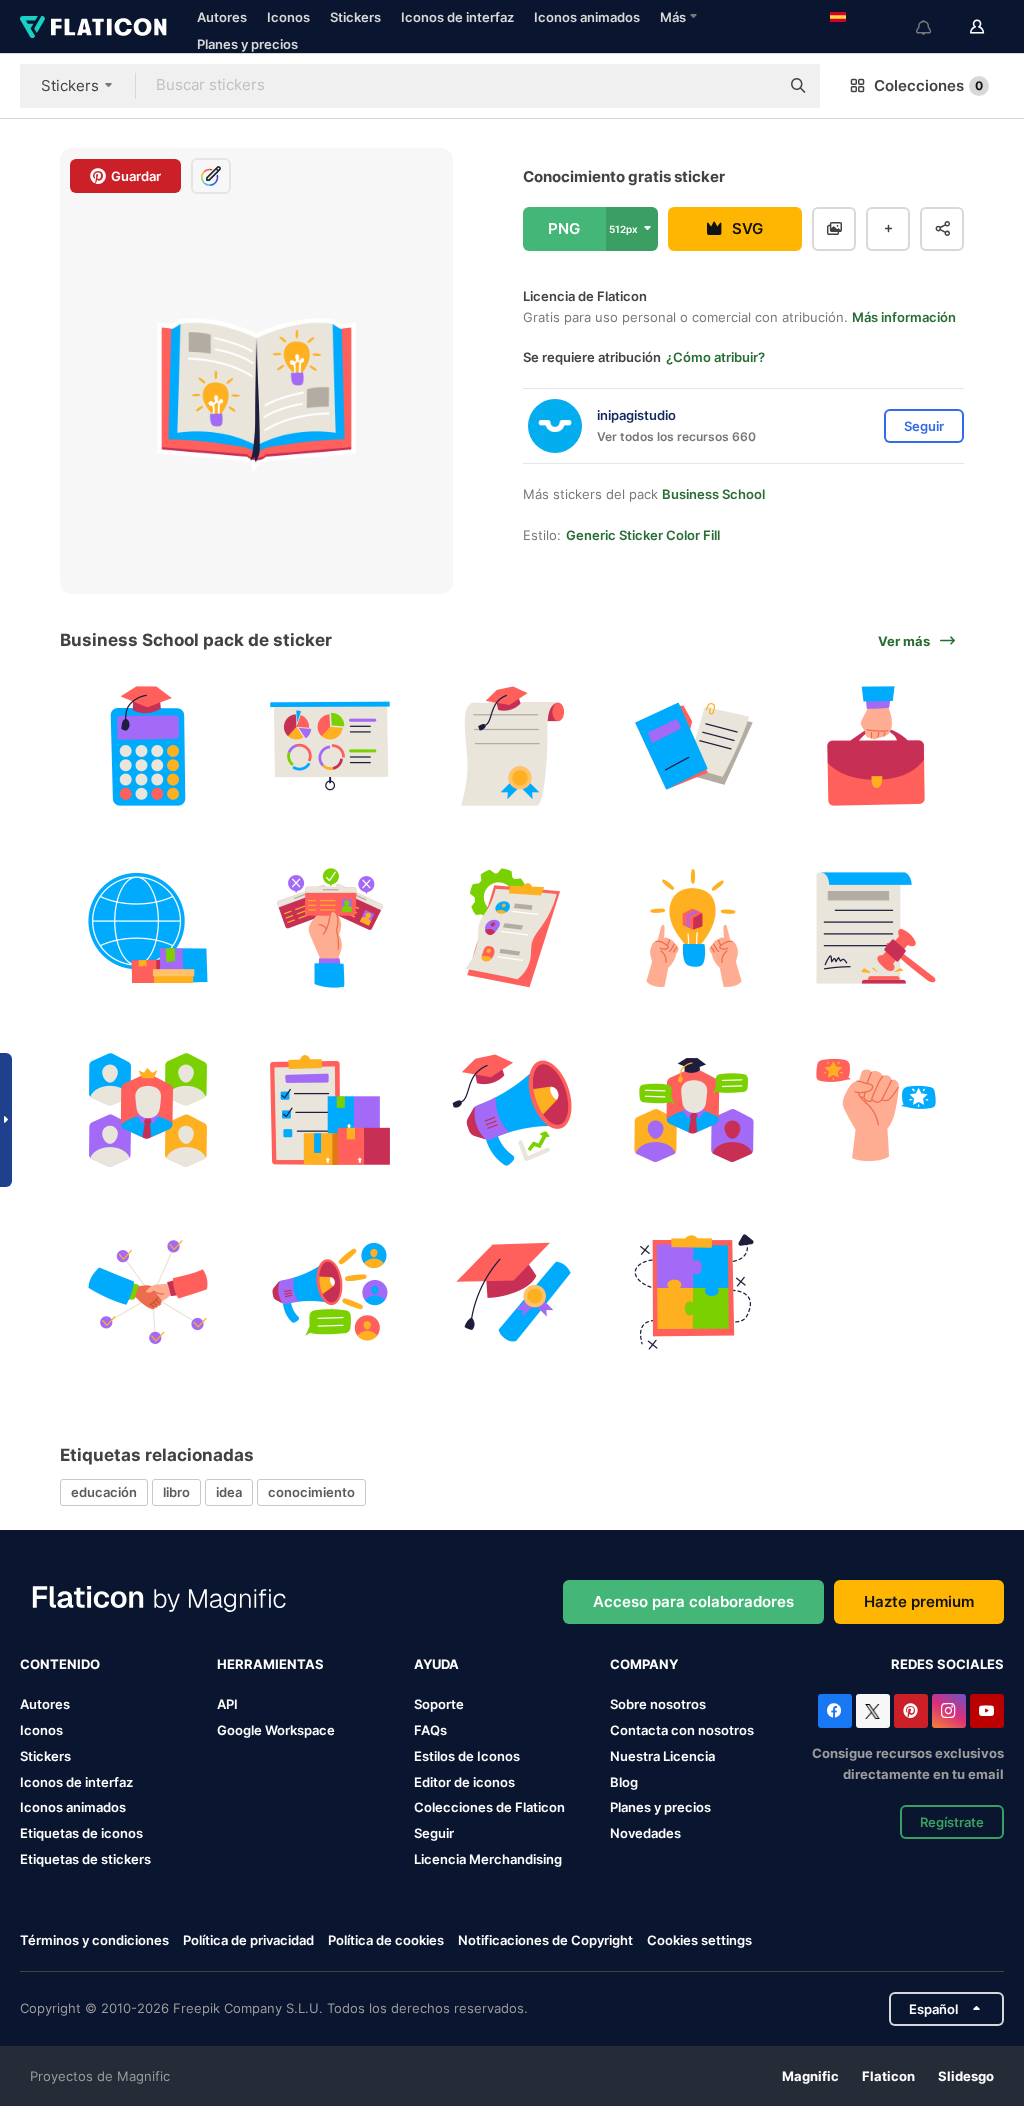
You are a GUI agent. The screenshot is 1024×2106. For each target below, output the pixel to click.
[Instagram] (949, 1711)
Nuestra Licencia (662, 1756)
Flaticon (888, 2076)
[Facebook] (835, 1711)
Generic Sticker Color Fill (643, 535)
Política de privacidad (248, 1940)
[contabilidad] (148, 746)
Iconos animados (587, 17)
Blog (624, 1782)
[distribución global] (148, 928)
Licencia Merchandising (488, 1859)
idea (229, 1492)
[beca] (512, 1291)
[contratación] (330, 928)
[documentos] (693, 746)
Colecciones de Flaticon (489, 1807)
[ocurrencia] (693, 928)
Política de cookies (386, 1940)
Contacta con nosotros (682, 1730)
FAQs (430, 1730)
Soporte (439, 1704)
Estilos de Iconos (467, 1756)
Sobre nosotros (658, 1704)
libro (176, 1492)
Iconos (288, 17)
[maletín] (875, 746)
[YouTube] (987, 1711)
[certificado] (512, 746)
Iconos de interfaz (457, 17)
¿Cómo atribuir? (715, 357)
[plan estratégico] (693, 1291)
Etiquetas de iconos (81, 1833)
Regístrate (952, 1822)
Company (644, 1664)
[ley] (875, 928)
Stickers (355, 17)
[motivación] (875, 1110)
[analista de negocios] (330, 746)
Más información (904, 317)
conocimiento (311, 1492)
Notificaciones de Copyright (545, 1940)
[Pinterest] (911, 1711)
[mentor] (693, 1110)
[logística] (330, 1110)
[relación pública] (330, 1291)
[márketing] (512, 1110)
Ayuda (436, 1664)
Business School (713, 494)
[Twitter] (873, 1711)
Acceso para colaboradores (693, 1601)
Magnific (810, 2076)
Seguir (434, 1833)
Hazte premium (919, 1601)
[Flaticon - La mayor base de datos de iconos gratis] (93, 27)
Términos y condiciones (94, 1940)
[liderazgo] (148, 1110)
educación (104, 1492)
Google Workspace (276, 1730)
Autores (222, 17)
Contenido (60, 1664)
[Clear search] (754, 86)
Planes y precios (247, 44)
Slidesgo (966, 2076)
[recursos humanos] (512, 928)
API (227, 1704)
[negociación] (148, 1291)
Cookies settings (699, 1940)
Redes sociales (947, 1664)
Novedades (645, 1833)
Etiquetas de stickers (85, 1859)
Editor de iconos (464, 1782)
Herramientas (270, 1664)
